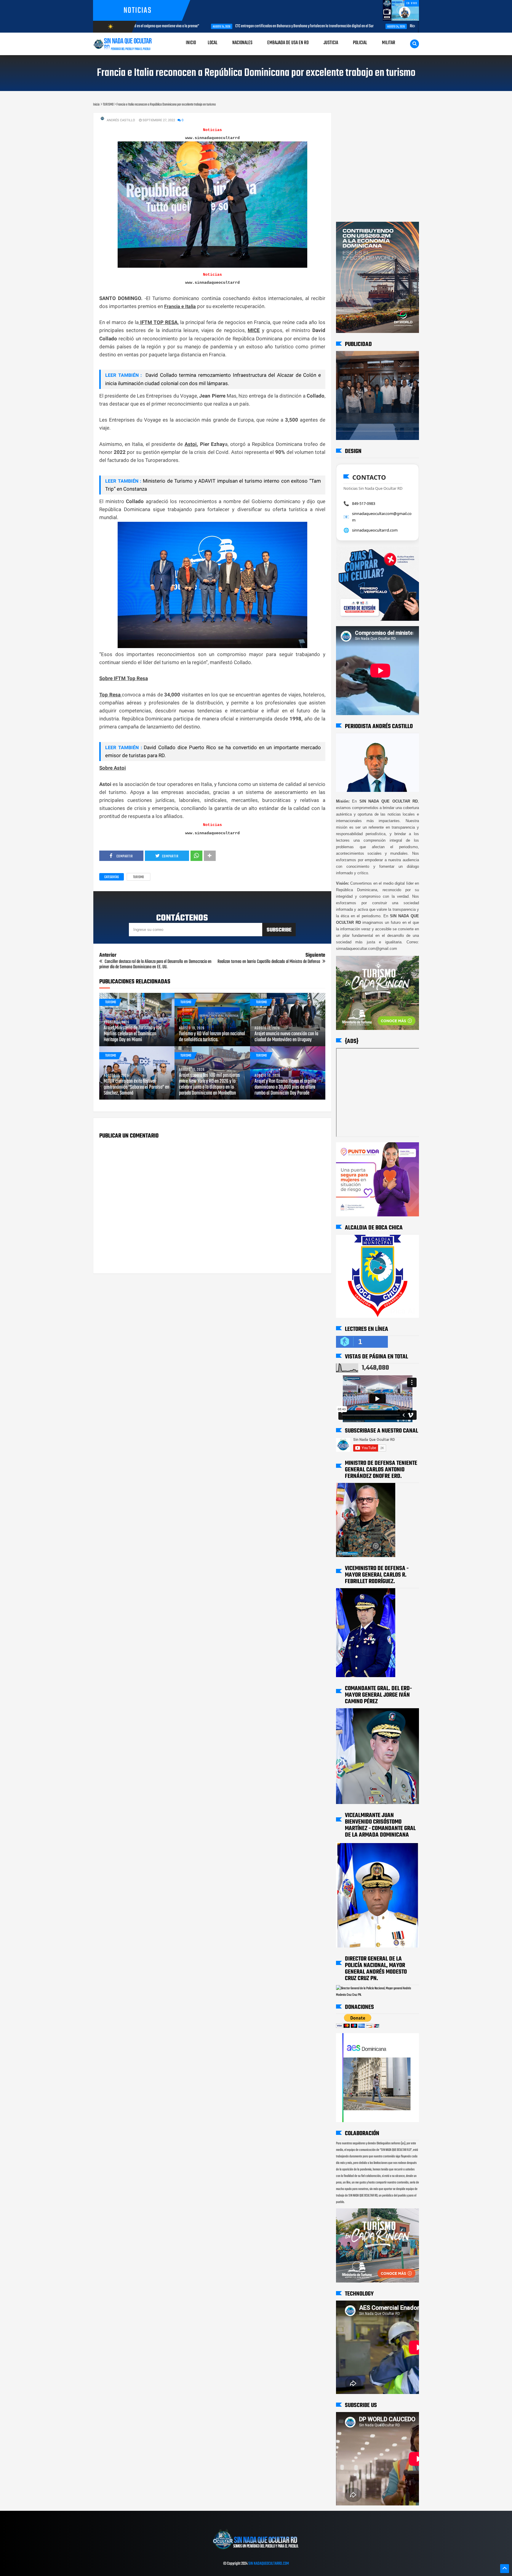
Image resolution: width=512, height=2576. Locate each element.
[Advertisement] (355, 118)
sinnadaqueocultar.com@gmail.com (382, 517)
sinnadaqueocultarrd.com (375, 530)
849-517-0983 (364, 503)
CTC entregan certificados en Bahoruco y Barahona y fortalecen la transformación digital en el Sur (236, 26)
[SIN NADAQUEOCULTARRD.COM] (256, 2551)
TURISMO (139, 877)
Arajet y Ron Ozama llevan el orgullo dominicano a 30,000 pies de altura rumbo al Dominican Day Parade (285, 1087)
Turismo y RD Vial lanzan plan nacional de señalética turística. (212, 1037)
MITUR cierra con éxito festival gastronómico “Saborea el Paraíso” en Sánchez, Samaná (136, 1087)
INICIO (191, 43)
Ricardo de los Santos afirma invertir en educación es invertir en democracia (395, 26)
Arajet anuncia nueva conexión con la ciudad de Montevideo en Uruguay (286, 1037)
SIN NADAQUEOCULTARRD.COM (269, 2564)
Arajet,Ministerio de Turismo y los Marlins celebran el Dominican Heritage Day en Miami (133, 1034)
